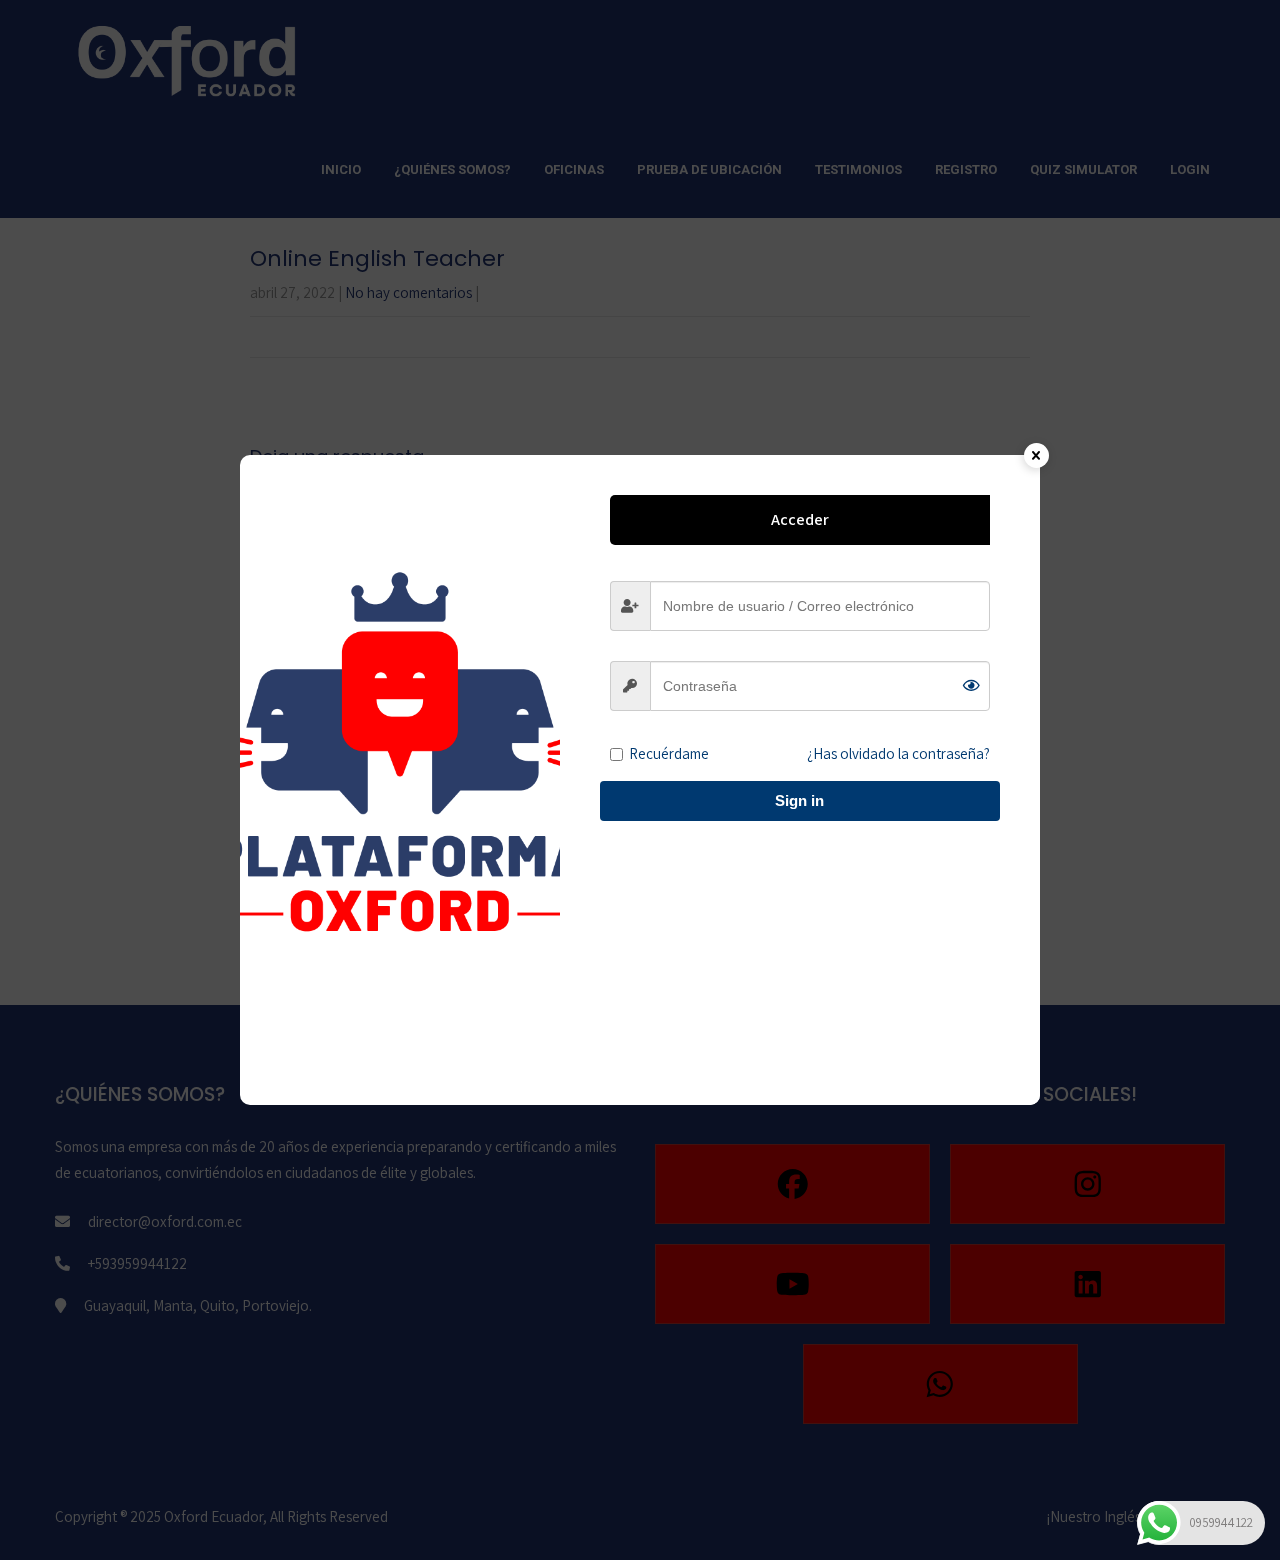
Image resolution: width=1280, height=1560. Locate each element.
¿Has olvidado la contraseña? (898, 753)
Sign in (799, 800)
